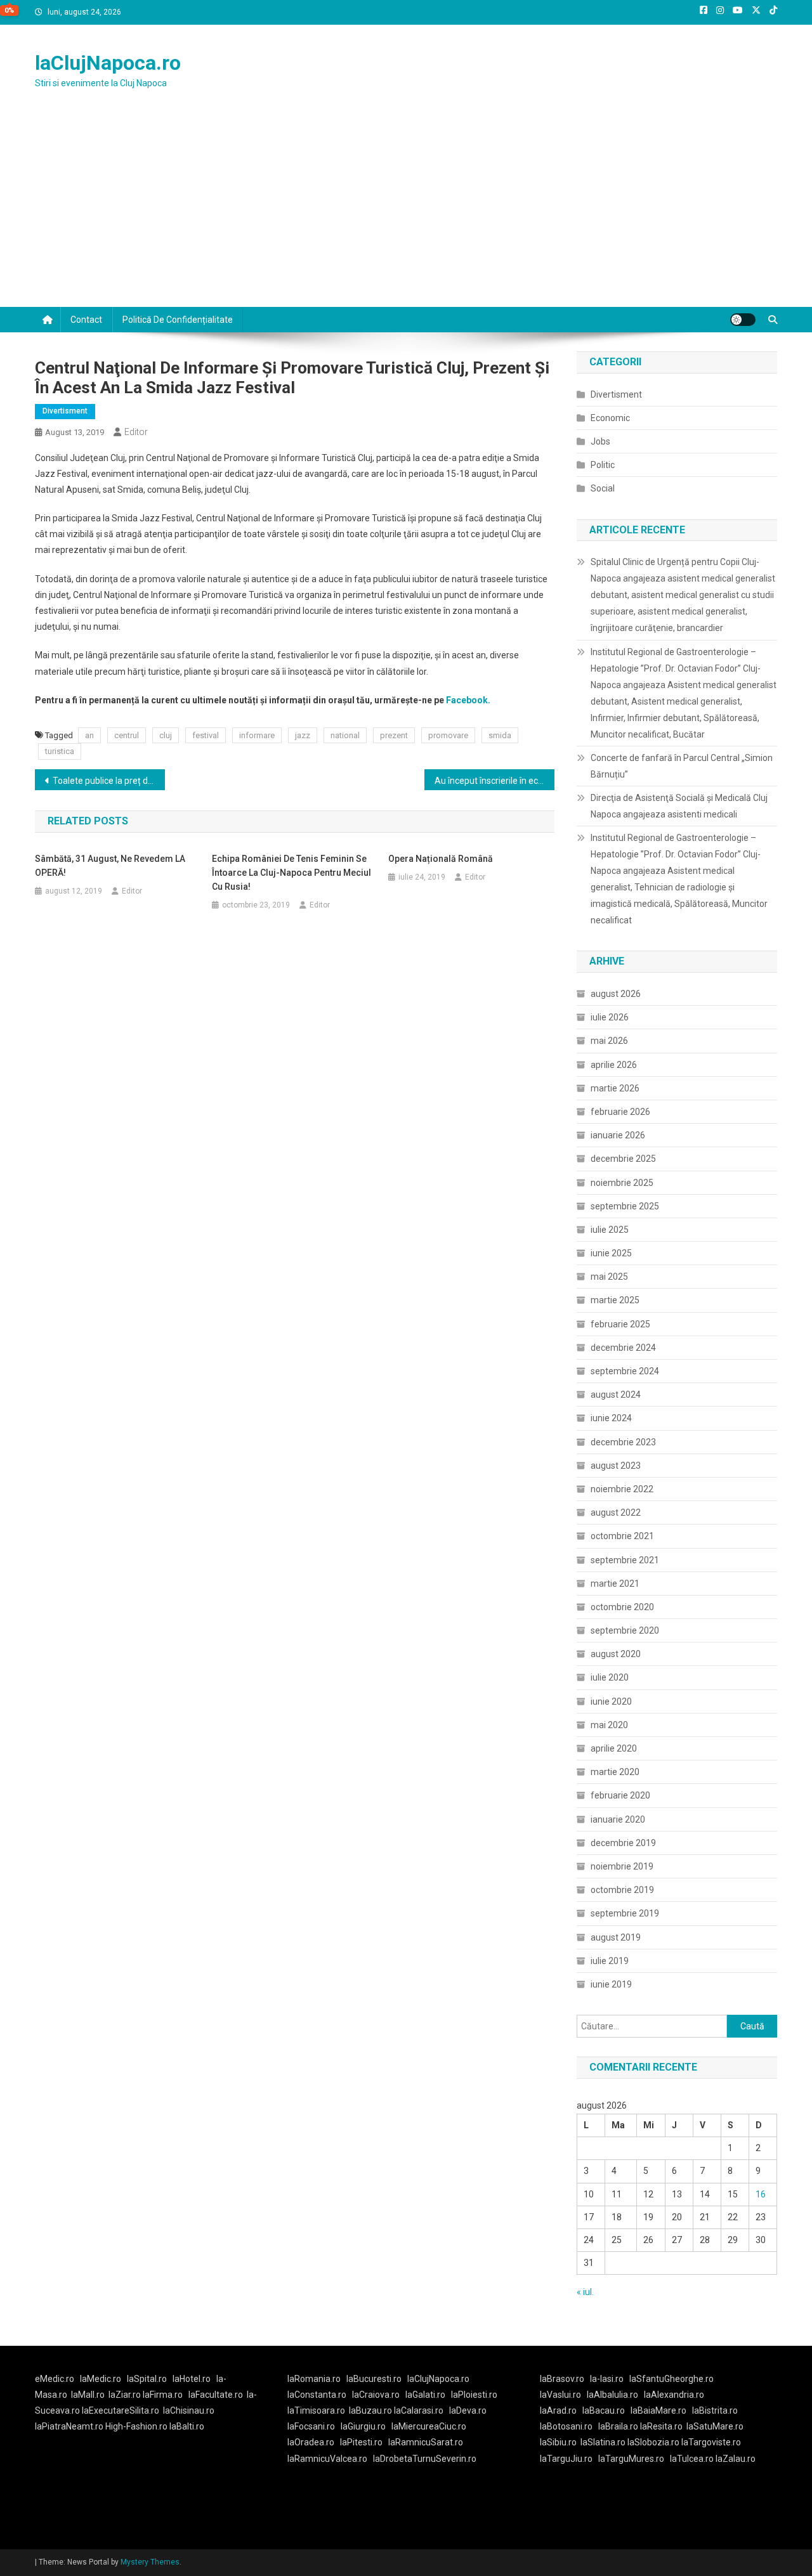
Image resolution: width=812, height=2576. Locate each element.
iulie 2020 (610, 1677)
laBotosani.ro (566, 2426)
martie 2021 (615, 1584)
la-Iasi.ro (607, 2379)
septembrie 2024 (625, 1371)
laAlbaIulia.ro (612, 2395)
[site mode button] (743, 320)
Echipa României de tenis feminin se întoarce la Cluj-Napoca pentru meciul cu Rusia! (291, 873)
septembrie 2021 (625, 1560)
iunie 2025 (611, 1253)
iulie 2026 (610, 1017)
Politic (603, 465)
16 (761, 2194)
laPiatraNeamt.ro (69, 2426)
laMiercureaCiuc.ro (429, 2426)
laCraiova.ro (376, 2395)
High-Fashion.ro (136, 2426)
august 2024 (616, 1395)
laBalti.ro (187, 2426)
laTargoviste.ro (711, 2442)
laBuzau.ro (371, 2410)
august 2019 (616, 1937)
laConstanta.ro (317, 2395)
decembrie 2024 (623, 1348)
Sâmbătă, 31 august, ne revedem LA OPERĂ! (110, 866)
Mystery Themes (150, 2562)
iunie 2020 (611, 1701)
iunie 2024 (611, 1418)
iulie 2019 (610, 1961)
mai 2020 (609, 1725)
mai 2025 (609, 1277)
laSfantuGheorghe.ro (671, 2379)
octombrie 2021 (622, 1536)
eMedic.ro (55, 2379)
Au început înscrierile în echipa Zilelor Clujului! (494, 781)
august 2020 (616, 1654)
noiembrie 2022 (622, 1489)
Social (603, 488)
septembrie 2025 (625, 1206)
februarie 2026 (620, 1112)
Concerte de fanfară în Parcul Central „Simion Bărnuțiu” (682, 766)
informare (257, 735)
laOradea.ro (311, 2442)
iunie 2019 (611, 1984)
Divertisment (65, 411)
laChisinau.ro (189, 2410)
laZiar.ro (126, 2395)
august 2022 (616, 1512)
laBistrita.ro (715, 2410)
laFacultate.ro (216, 2395)
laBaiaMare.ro (658, 2410)
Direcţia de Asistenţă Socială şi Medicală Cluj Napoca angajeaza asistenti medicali (679, 806)
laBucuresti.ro (374, 2379)
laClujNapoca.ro (108, 63)
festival (206, 735)
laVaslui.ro (563, 2395)
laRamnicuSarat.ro (426, 2442)
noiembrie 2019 (622, 1866)
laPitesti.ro (361, 2442)
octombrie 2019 (622, 1890)
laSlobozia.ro (653, 2442)
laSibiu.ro (558, 2442)
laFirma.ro (163, 2395)
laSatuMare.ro (715, 2426)
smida (500, 735)
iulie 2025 (610, 1230)
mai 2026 (609, 1041)
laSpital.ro (147, 2379)
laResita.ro (661, 2426)
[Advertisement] (406, 212)
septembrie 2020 (625, 1630)
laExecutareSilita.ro (121, 2410)
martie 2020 (615, 1772)
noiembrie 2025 (622, 1183)
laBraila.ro (618, 2426)
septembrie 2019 (625, 1913)
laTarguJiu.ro (569, 2459)
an (89, 735)
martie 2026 (615, 1088)
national (345, 735)
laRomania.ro (314, 2379)
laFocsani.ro (311, 2426)
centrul (127, 735)
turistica (60, 751)
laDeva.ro (468, 2410)
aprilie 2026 (614, 1065)
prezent (394, 735)
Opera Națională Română (441, 859)
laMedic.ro (101, 2379)
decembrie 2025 (623, 1159)
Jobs (600, 441)
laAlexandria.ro (674, 2395)
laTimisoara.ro (316, 2410)
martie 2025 (615, 1300)
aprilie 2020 (614, 1748)
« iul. (585, 2292)
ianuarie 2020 (618, 1819)
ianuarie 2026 (618, 1135)
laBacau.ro (604, 2410)
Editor (136, 432)
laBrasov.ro (562, 2379)
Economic (610, 418)
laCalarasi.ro (419, 2410)
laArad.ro (558, 2410)
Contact (86, 320)
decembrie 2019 (623, 1843)
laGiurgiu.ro (366, 2426)
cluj (166, 735)
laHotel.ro (192, 2379)
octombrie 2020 (622, 1607)
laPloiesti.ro (474, 2395)
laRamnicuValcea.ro (327, 2459)
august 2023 (616, 1466)
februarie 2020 (620, 1795)
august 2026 (616, 994)
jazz (303, 735)
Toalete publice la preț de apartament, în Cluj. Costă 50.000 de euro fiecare (109, 781)
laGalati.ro (425, 2395)
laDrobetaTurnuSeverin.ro (425, 2459)
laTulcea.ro (693, 2459)
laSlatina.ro (603, 2442)
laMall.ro (88, 2395)
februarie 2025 (620, 1324)
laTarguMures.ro (631, 2459)
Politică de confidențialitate (178, 320)
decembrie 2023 (623, 1442)
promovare (448, 735)
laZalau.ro (736, 2459)
